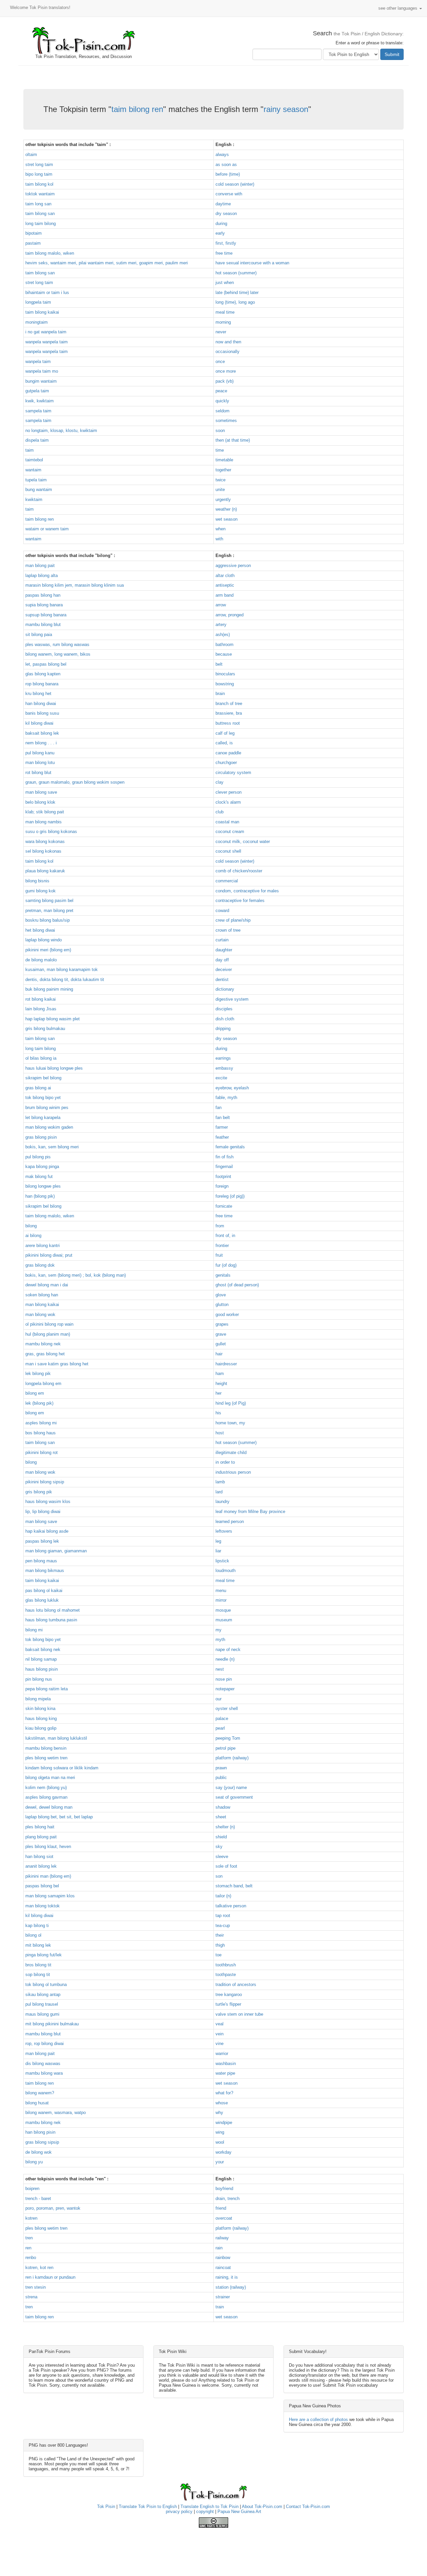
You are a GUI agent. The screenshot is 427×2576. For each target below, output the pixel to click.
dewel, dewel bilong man (49, 1807)
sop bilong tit (38, 1974)
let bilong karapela (43, 1117)
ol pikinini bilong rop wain (49, 1324)
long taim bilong (41, 223)
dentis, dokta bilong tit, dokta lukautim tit (65, 979)
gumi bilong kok (41, 891)
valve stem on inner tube (239, 2014)
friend (221, 2208)
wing (220, 2132)
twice (221, 480)
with (219, 539)
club (220, 812)
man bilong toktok (43, 1906)
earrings (223, 1058)
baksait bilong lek (42, 733)
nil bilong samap (41, 1659)
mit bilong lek (38, 1945)
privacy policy (179, 2511)
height (221, 1383)
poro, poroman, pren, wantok (53, 2208)
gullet (221, 1344)
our (219, 1699)
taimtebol (34, 460)
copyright (205, 2511)
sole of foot (226, 1866)
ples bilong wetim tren (46, 1758)
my (219, 1630)
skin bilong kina (40, 1708)
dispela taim (37, 440)
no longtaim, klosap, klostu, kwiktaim (61, 430)
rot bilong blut (38, 772)
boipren (32, 2188)
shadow (223, 1807)
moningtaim (37, 322)
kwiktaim (34, 499)
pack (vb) (225, 381)
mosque (223, 1610)
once (220, 361)
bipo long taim (39, 174)
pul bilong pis (38, 1157)
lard (219, 1492)
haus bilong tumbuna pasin (51, 1620)
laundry (223, 1501)
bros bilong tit (38, 1965)
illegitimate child (231, 1452)
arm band (225, 595)
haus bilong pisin (42, 1669)
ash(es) (223, 634)
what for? (224, 2093)
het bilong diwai (40, 930)
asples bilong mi (41, 1423)
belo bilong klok (40, 802)
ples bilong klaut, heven (48, 1846)
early (220, 233)
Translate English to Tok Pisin (209, 2506)
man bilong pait (40, 565)
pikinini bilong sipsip (45, 1482)
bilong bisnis (37, 881)
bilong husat (37, 2103)
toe (219, 1955)
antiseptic (225, 585)
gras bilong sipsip (42, 2142)
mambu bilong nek (43, 1344)
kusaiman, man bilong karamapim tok (62, 969)
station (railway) (231, 2287)
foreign (222, 1186)
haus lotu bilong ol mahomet (53, 1610)
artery (221, 624)
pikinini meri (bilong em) (48, 950)
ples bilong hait (40, 1827)
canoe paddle (228, 753)
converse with (229, 194)
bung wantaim (39, 489)
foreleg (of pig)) (230, 1196)
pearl (220, 1728)
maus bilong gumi (42, 2014)
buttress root (228, 723)
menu (221, 1590)
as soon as (226, 164)
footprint (223, 1176)
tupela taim (36, 480)
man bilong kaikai (42, 1304)
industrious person (233, 1472)
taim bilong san (40, 213)
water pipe (225, 2073)
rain (219, 2248)
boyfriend (224, 2188)
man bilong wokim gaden (49, 1127)
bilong (31, 1226)
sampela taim (38, 411)
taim (30, 450)
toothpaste (226, 1974)
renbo (31, 2257)
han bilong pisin (40, 2132)
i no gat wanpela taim (46, 332)
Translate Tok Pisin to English (148, 2506)
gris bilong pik (39, 1492)
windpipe (224, 2122)
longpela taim (38, 302)
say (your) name (231, 1787)
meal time (225, 312)
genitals (223, 1275)
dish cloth (225, 1019)
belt (219, 664)
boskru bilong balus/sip (48, 920)
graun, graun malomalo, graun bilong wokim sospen (75, 782)
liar (218, 1551)
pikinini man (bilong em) (48, 1876)
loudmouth (226, 1570)
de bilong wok (39, 2152)
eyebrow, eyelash (232, 1088)
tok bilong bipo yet (43, 1097)
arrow (221, 605)
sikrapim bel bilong (43, 1078)
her (219, 1393)
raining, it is (227, 2277)
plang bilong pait (41, 1837)
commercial (227, 881)
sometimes (226, 420)
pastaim (33, 243)
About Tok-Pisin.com (262, 2506)
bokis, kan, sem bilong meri (52, 1147)
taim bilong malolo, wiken (50, 253)
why (219, 2112)
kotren (31, 2218)
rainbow (223, 2257)
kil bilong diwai (39, 723)
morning (223, 322)
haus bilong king (41, 1718)
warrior (222, 2053)
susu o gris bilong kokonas (51, 831)
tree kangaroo (229, 1994)
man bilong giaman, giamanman (56, 1551)
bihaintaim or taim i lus (47, 292)
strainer (223, 2297)
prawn (221, 1768)
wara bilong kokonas (45, 841)
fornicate (224, 1206)
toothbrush (226, 1965)
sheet (221, 1817)
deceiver (224, 969)
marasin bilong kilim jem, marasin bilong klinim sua (75, 585)
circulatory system (233, 772)
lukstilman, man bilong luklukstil (56, 1738)
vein (220, 2034)
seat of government (234, 1797)
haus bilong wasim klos (48, 1501)
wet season (227, 519)
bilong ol (33, 1935)
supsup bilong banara (46, 615)
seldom (223, 411)
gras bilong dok (40, 1265)
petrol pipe (226, 1748)
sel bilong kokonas (43, 851)
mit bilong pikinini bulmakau (52, 2024)
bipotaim (34, 233)
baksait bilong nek (43, 1649)
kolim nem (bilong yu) (46, 1787)
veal (220, 2024)
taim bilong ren (137, 109)
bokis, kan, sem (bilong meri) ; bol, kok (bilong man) (76, 1275)
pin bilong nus (39, 1679)
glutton (222, 1304)
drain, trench (228, 2198)
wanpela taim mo (42, 371)
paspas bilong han (43, 595)
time (220, 450)
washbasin (226, 2063)
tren (29, 2238)
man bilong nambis (44, 822)
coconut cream (230, 831)
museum (224, 1620)
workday (224, 2152)
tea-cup (223, 1925)
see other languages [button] (398, 8)
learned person (230, 1521)
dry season (226, 213)
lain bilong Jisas (41, 1009)
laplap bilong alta (42, 575)
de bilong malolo (41, 960)
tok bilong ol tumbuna (46, 1984)
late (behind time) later (237, 292)
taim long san (38, 204)
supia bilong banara (44, 605)
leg (218, 1541)
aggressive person (233, 565)
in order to (225, 1462)
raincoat (223, 2267)
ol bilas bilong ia (41, 1058)
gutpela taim (37, 391)
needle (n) (225, 1659)
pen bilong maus (41, 1561)
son (219, 1876)
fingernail (224, 1166)
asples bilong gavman (46, 1797)
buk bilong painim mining (49, 989)
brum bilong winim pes (47, 1107)
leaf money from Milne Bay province (250, 1511)
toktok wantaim (40, 194)
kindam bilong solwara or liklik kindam (62, 1768)
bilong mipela (38, 1699)
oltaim (31, 154)
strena (31, 2297)
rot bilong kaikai (41, 999)
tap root (223, 1915)
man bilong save (41, 792)
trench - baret (38, 2198)
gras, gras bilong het (45, 1354)
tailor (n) (223, 1896)
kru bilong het (38, 693)
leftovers (224, 1531)
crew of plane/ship (233, 920)
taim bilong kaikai (42, 312)
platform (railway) (232, 1758)
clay (220, 782)
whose (222, 2103)
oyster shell (227, 1708)
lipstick (222, 1561)
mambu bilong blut (43, 624)
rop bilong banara (42, 684)
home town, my (230, 1423)
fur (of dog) (226, 1265)
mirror (221, 1600)
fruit (219, 1255)
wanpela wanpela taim (47, 342)
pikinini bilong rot (42, 1452)
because (224, 654)
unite (220, 489)
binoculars (225, 674)
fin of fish (225, 1157)
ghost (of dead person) (237, 1285)
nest (220, 1669)
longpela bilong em (43, 1383)
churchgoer (226, 762)
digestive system (232, 999)
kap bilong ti (37, 1925)
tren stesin (36, 2287)
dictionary (225, 989)
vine (220, 2043)
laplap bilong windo (44, 940)
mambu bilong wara (44, 2073)
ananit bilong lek (41, 1866)
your (220, 2162)
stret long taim (39, 164)
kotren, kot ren (39, 2267)
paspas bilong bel (42, 1886)
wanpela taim (38, 361)
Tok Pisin (106, 2506)
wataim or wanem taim (47, 529)
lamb (220, 1482)
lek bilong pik (38, 1373)
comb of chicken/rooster (239, 871)
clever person (229, 792)
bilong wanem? (40, 2093)
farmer (222, 1127)
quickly (222, 401)
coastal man (227, 822)
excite (221, 1078)
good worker (227, 1314)
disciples (224, 1009)
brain (220, 693)
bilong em (35, 1393)
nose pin (224, 1679)
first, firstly (226, 243)
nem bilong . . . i (41, 743)
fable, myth (226, 1097)
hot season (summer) (236, 273)
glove (221, 1295)
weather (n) (226, 509)
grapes (222, 1324)
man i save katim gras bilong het (57, 1364)
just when (225, 282)
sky (219, 1846)
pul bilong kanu (40, 753)
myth (220, 1639)
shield (221, 1837)
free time (224, 253)
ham (220, 1373)
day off (222, 960)
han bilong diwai (41, 703)
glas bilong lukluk (42, 1600)
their (220, 1935)
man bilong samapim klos (50, 1896)
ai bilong (33, 1235)
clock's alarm (228, 802)
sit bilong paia (39, 634)
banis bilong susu (42, 713)
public (221, 1777)
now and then (228, 342)
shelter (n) (225, 1827)
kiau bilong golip (41, 1728)
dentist (222, 979)
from (220, 1226)
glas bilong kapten (43, 674)
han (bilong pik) (40, 1196)
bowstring (225, 684)
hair (219, 1354)
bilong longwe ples (43, 1186)
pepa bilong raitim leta (47, 1689)
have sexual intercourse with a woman (252, 263)
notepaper (225, 1689)
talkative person (231, 1906)
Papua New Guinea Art (239, 2511)
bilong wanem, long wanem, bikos (58, 654)
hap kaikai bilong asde (47, 1531)
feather (222, 1137)
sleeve (222, 1856)
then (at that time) (233, 440)
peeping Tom (228, 1738)
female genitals (230, 1147)
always (222, 154)
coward (222, 910)
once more (226, 371)
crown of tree (228, 930)
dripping (223, 1028)
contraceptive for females (240, 900)
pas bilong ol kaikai (44, 1590)
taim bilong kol (39, 184)
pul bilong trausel (42, 2004)
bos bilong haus (41, 1433)
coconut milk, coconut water (243, 841)
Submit (392, 54)
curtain (222, 940)
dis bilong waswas (43, 2063)
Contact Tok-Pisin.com (308, 2506)
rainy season (286, 109)
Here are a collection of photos (318, 2419)
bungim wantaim (41, 381)
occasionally (228, 351)
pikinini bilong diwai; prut (49, 1255)
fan (219, 1107)
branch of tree (229, 703)
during (221, 223)
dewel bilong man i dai (47, 1285)
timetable (224, 460)
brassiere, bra (229, 713)
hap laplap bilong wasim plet (53, 1019)
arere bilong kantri (43, 1245)
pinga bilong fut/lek (44, 1955)
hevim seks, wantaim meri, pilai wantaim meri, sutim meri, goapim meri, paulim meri (107, 263)
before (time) (228, 174)
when (221, 529)
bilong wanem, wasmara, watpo (56, 2112)
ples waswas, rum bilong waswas (57, 644)
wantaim (33, 470)
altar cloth (225, 575)
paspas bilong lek (42, 1541)
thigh (220, 1945)
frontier (222, 1245)
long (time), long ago (235, 302)
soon (220, 430)
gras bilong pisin (41, 1137)
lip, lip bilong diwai (43, 1511)
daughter (224, 950)
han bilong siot (39, 1856)
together (223, 470)
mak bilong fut (39, 1176)
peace (221, 391)
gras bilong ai (38, 1088)
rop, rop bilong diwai (45, 2043)
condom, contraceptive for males (247, 891)
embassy (224, 1068)
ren (28, 2248)
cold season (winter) (235, 184)
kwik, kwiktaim (40, 401)
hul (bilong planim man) (48, 1334)
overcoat (224, 2218)
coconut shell (228, 851)
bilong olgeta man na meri (50, 1777)
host (220, 1433)
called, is (224, 743)
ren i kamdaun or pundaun (50, 2277)
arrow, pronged (230, 615)
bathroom (225, 644)
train (220, 2307)
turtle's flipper (228, 2004)
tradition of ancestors (236, 1984)
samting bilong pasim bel (49, 900)
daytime (223, 204)
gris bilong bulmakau (45, 1028)
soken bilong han (42, 1295)
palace (222, 1718)
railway (222, 2238)
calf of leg (225, 733)
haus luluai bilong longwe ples (54, 1068)
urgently (223, 499)
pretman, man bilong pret (49, 910)
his (218, 1413)
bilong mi (34, 1630)
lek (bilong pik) (39, 1403)
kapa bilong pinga (42, 1166)
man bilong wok (40, 1314)
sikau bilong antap (43, 1994)
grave (221, 1334)
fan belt (223, 1117)
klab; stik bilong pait (45, 812)
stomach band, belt (234, 1886)
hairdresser (226, 1364)
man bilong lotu (40, 762)
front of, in (225, 1235)
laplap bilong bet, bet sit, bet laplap (59, 1817)
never (221, 332)
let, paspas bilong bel (46, 664)
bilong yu (34, 2162)
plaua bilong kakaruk (45, 871)
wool (220, 2142)
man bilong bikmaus (45, 1570)
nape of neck (228, 1649)
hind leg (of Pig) (231, 1403)
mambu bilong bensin (46, 1748)
